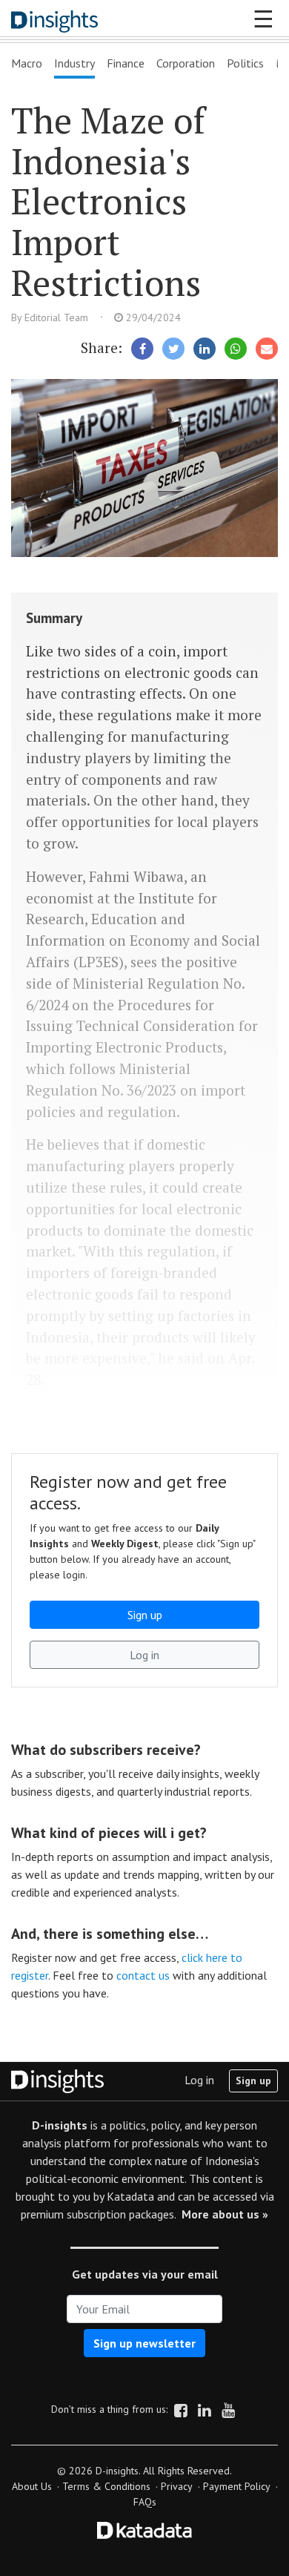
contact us (143, 1975)
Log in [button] (144, 1655)
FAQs (145, 2502)
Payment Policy (237, 2486)
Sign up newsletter (144, 2343)
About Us (32, 2486)
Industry (74, 63)
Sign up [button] (145, 1615)
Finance (126, 63)
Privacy (177, 2486)
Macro (27, 63)
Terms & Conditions (106, 2486)
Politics (245, 63)
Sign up (253, 2081)
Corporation (186, 63)
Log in (199, 2080)
